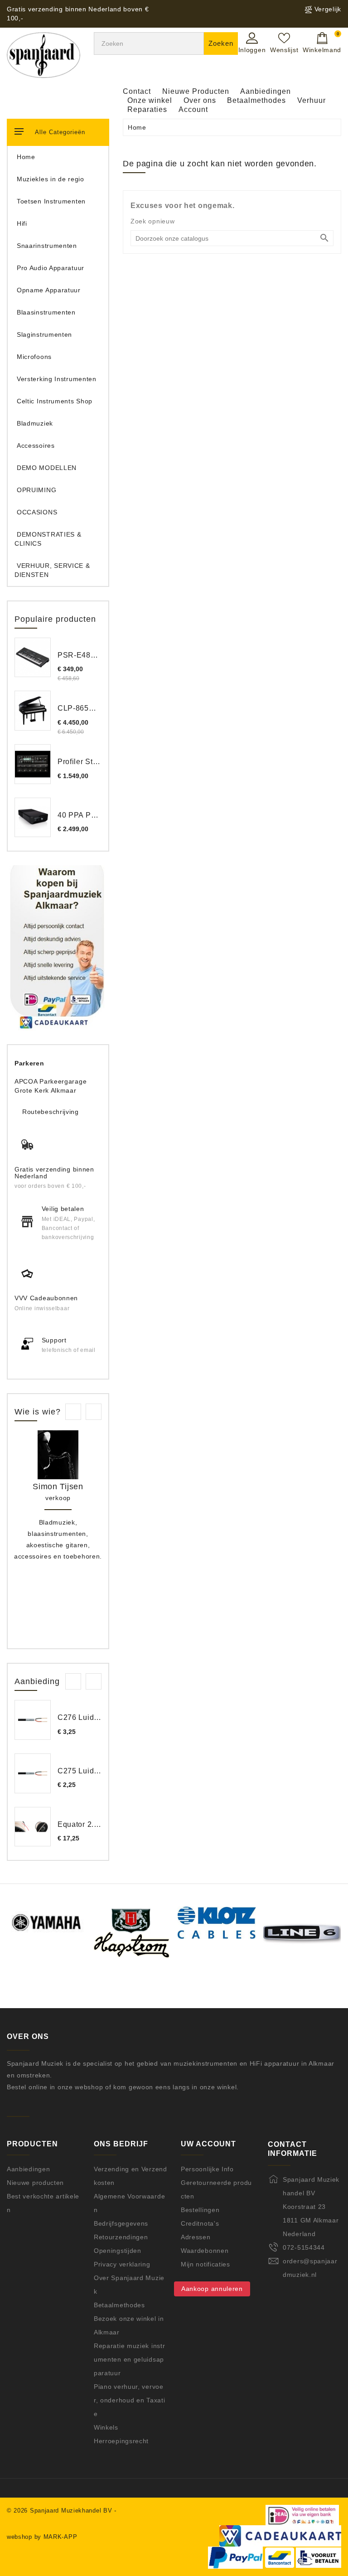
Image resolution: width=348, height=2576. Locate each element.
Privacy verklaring (122, 2264)
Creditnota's (200, 2223)
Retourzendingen (121, 2237)
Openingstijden (118, 2251)
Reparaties (147, 109)
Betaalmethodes (256, 100)
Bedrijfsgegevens (121, 2223)
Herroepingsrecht (121, 2441)
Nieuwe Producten (196, 91)
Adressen (196, 2237)
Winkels (106, 2427)
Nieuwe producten (35, 2183)
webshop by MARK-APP (42, 2537)
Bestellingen (200, 2210)
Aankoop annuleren (212, 2289)
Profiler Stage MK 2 (92, 762)
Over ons (200, 100)
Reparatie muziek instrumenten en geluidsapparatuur (129, 2359)
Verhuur (312, 100)
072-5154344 (304, 2247)
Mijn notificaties (205, 2264)
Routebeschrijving (51, 1112)
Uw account (208, 2144)
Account (193, 109)
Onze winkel (150, 100)
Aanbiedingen (266, 91)
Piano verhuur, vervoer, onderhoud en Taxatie (129, 2400)
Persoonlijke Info (207, 2169)
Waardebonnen (205, 2251)
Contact (137, 91)
